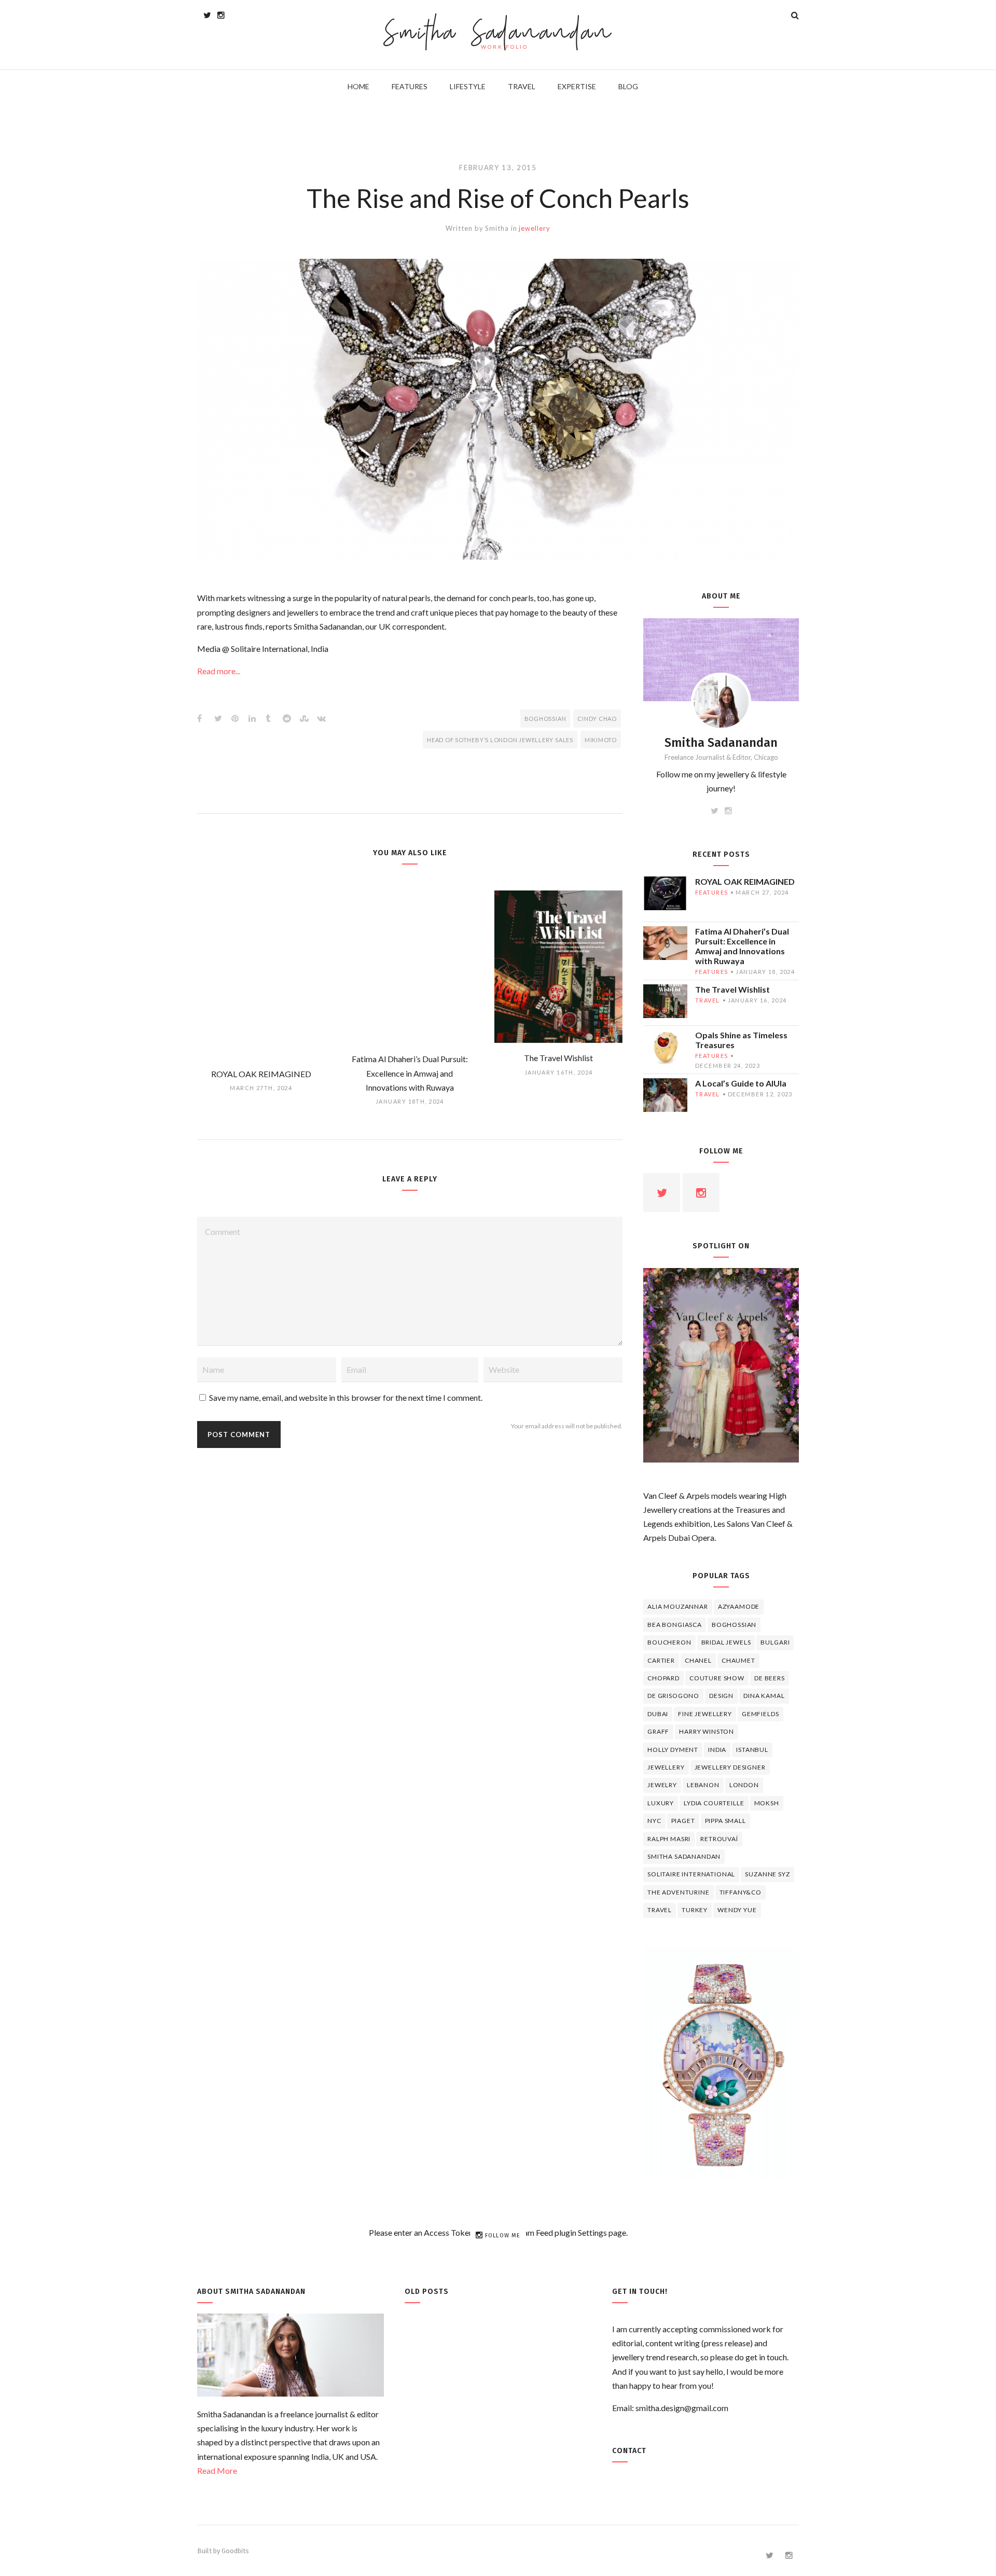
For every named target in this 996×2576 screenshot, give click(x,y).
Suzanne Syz (767, 1874)
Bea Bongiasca (675, 1625)
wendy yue (737, 1910)
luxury (661, 1803)
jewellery (534, 228)
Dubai (658, 1714)
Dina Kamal (764, 1696)
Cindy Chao (597, 719)
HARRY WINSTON (707, 1731)
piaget (683, 1821)
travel (708, 1000)
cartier (661, 1660)
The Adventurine (679, 1892)
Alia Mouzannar (678, 1606)
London (744, 1785)
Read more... (219, 671)
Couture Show (717, 1678)
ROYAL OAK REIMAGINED (745, 881)
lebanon (703, 1785)
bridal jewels (726, 1642)
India (717, 1750)
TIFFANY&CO (741, 1892)
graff (658, 1731)
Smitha (497, 228)
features (711, 892)
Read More (217, 2470)
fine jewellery (705, 1714)
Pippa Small (725, 1821)
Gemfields (760, 1714)
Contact (629, 2451)
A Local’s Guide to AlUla (741, 1083)
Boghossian (545, 719)
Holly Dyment (673, 1750)
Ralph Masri (669, 1839)
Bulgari (775, 1642)
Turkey (695, 1910)
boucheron (669, 1642)
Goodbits (235, 2551)
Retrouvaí (719, 1839)
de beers (770, 1678)
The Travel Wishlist (732, 989)
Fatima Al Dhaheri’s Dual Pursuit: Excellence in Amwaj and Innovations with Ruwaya (742, 946)
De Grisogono (673, 1696)
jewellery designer (730, 1767)
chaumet (738, 1660)
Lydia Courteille (714, 1803)
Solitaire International (691, 1874)
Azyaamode (739, 1606)
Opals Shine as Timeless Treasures (741, 1040)
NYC (654, 1821)
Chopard (663, 1678)
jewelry (662, 1785)
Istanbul (752, 1750)
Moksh (767, 1803)
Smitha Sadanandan (498, 34)
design (721, 1696)
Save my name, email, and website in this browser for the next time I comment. (346, 1397)
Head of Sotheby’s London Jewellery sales (500, 740)
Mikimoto (601, 740)
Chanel (698, 1660)
